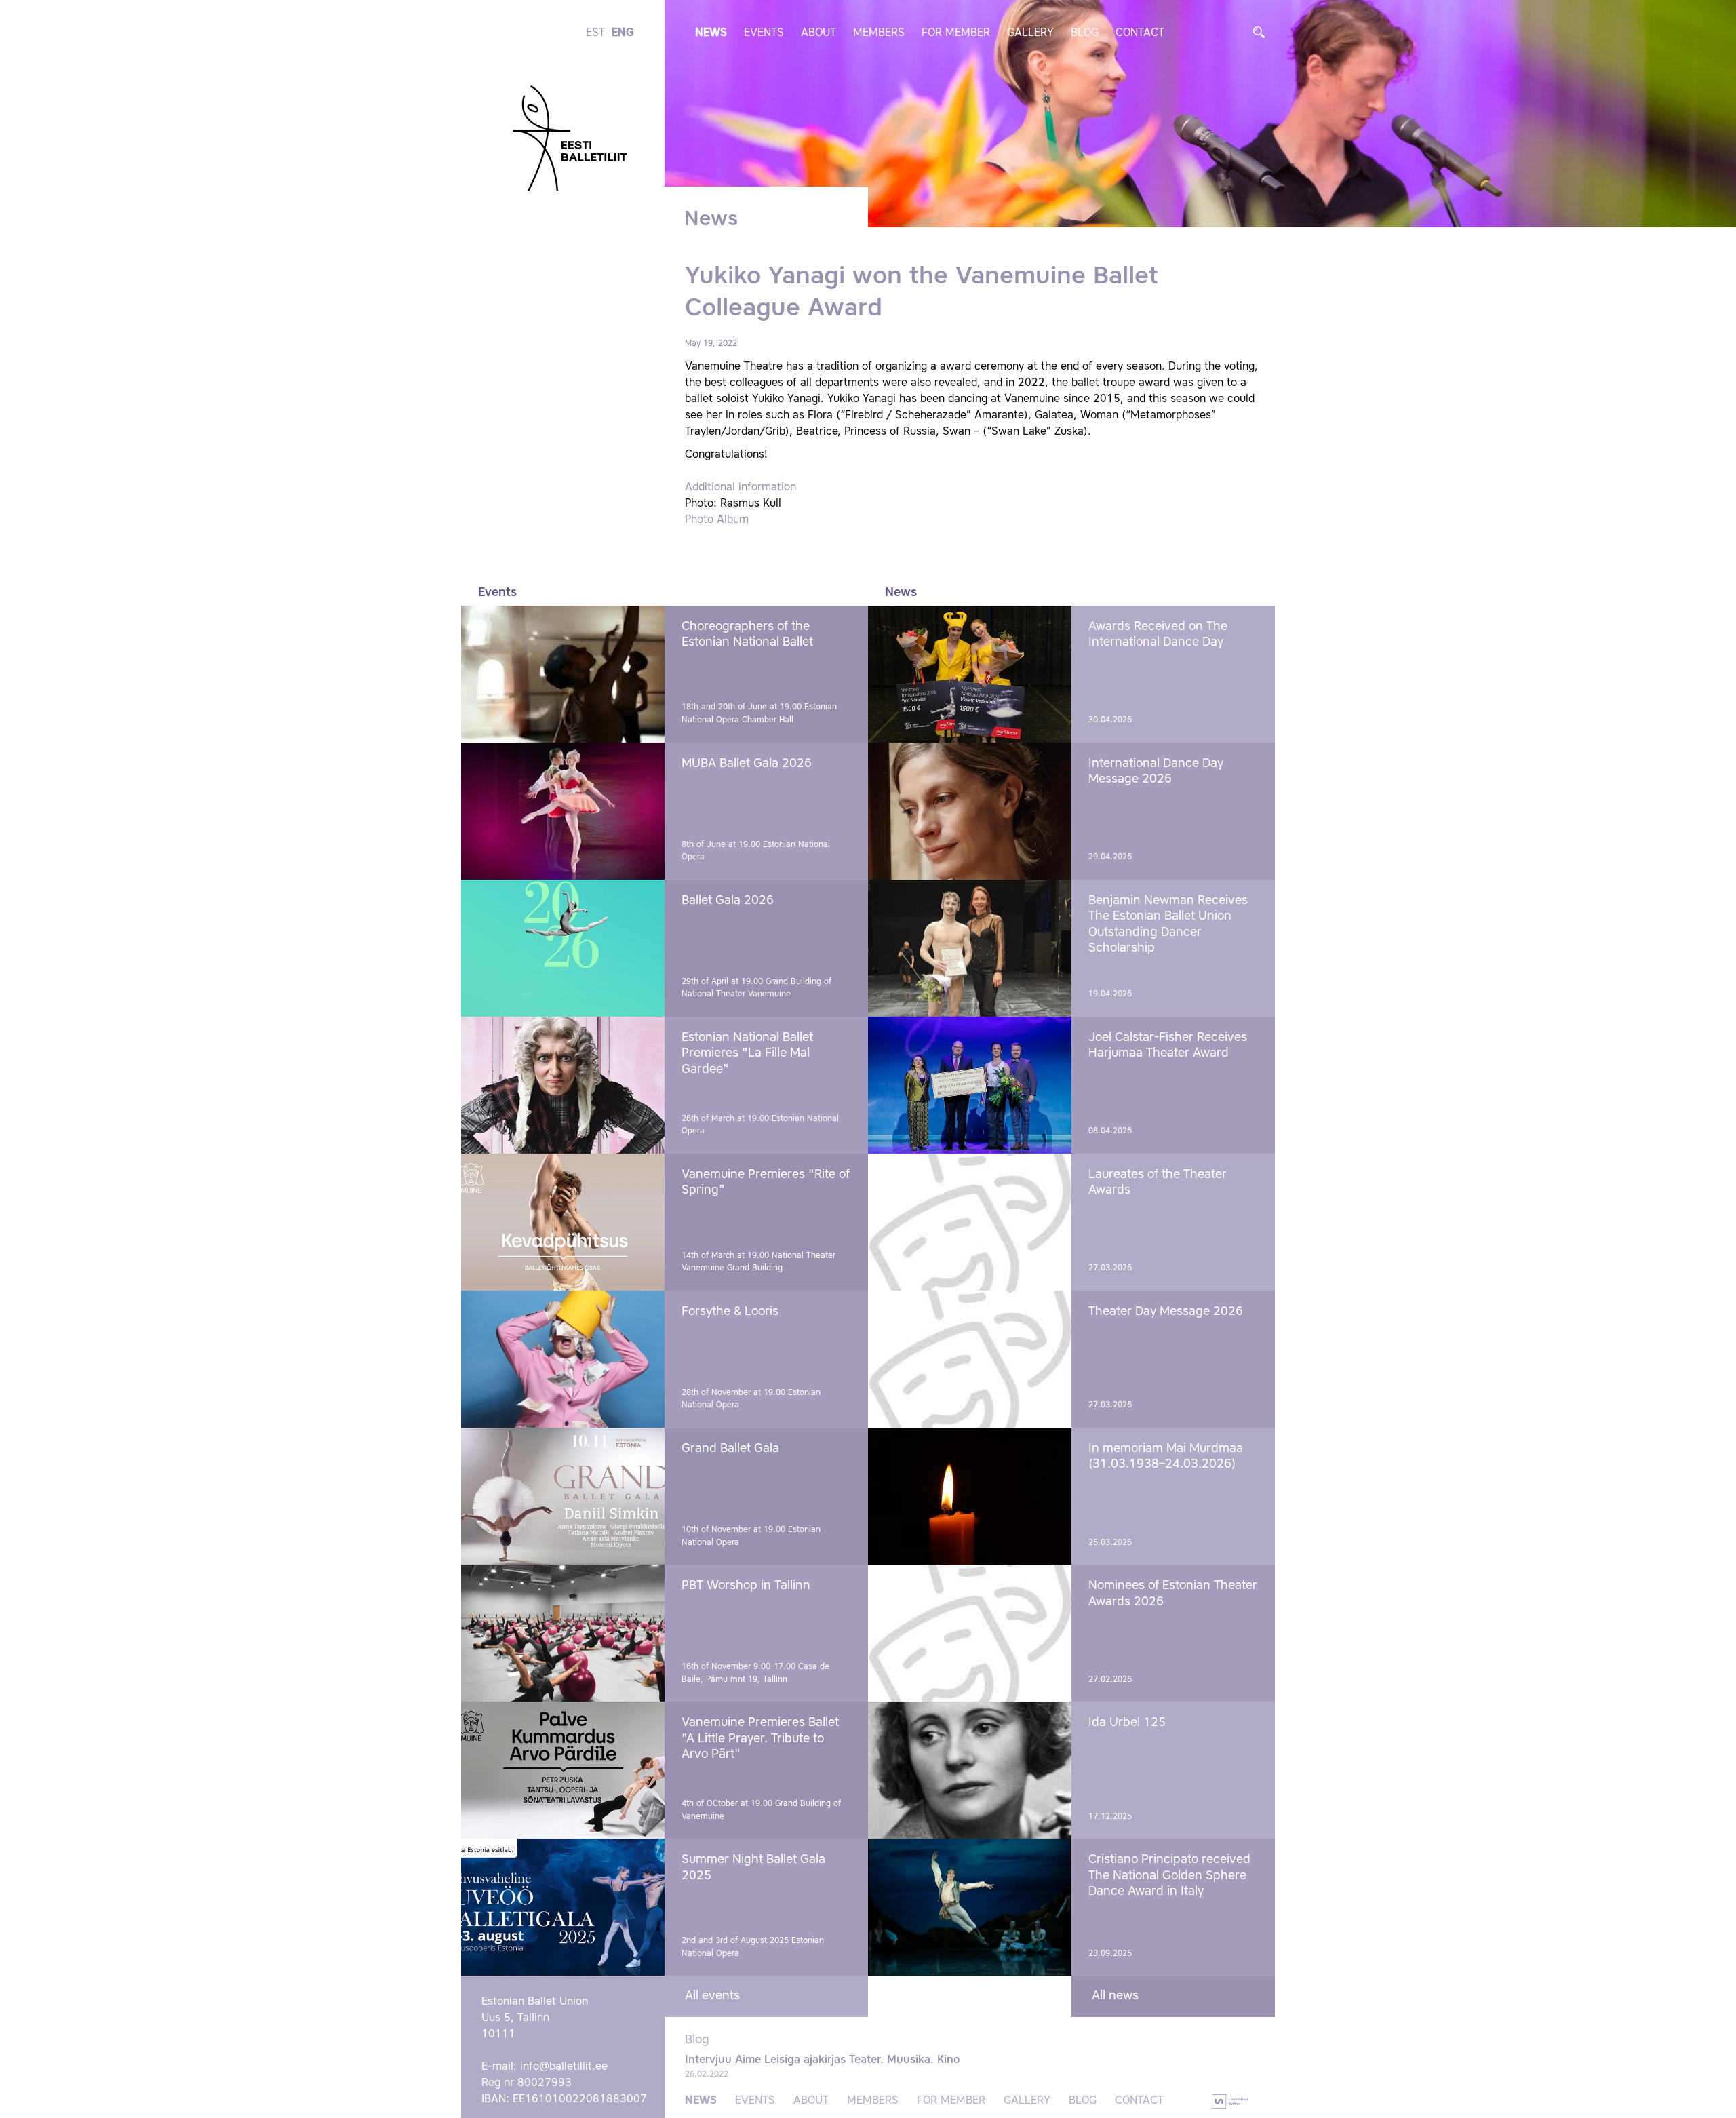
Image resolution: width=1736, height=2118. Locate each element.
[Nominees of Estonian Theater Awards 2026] (970, 1633)
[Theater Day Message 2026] (970, 1359)
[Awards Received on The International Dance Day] (970, 674)
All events (712, 1996)
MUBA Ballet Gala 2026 (747, 764)
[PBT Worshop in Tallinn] (563, 1633)
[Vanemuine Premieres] (563, 1222)
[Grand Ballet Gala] (563, 1496)
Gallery (1030, 33)
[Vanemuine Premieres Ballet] (563, 1770)
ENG (623, 33)
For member (956, 33)
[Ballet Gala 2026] (563, 948)
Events (764, 33)
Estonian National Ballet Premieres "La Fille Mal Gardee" (747, 1054)
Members (879, 33)
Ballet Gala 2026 (728, 901)
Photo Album (717, 520)
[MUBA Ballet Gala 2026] (563, 811)
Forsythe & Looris (730, 1312)
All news (1115, 1996)
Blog (1085, 33)
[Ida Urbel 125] (970, 1770)
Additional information (741, 488)
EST (595, 33)
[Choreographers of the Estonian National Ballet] (563, 674)
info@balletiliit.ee (564, 2067)
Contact (1140, 33)
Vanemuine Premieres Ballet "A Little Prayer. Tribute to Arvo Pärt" (760, 1739)
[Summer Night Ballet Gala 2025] (563, 1907)
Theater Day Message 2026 (1166, 1312)
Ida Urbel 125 (1127, 1723)
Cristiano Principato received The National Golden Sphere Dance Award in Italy (1169, 1876)
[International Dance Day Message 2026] (970, 811)
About (818, 33)
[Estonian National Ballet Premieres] (563, 1085)
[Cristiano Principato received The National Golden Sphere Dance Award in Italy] (970, 1907)
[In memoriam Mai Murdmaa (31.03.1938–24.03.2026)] (970, 1496)
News (711, 33)
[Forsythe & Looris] (563, 1359)
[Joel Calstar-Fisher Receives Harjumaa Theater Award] (970, 1085)
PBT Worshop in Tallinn (746, 1586)
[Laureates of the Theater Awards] (970, 1222)
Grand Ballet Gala (730, 1449)
